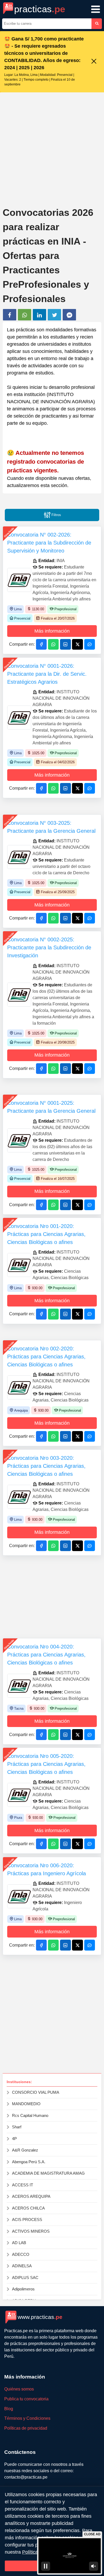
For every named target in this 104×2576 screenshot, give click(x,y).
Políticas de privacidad (26, 2428)
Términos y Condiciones (27, 2418)
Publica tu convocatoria (26, 2399)
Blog (9, 2409)
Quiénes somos (19, 2389)
